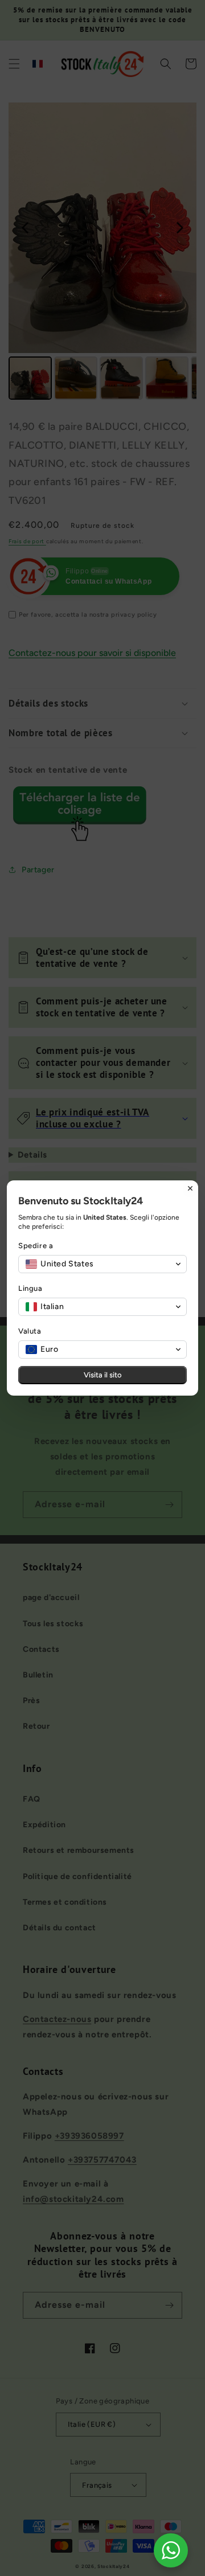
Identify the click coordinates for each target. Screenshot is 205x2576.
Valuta (30, 1331)
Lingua (30, 1288)
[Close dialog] (190, 1188)
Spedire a (36, 1246)
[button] (102, 1264)
